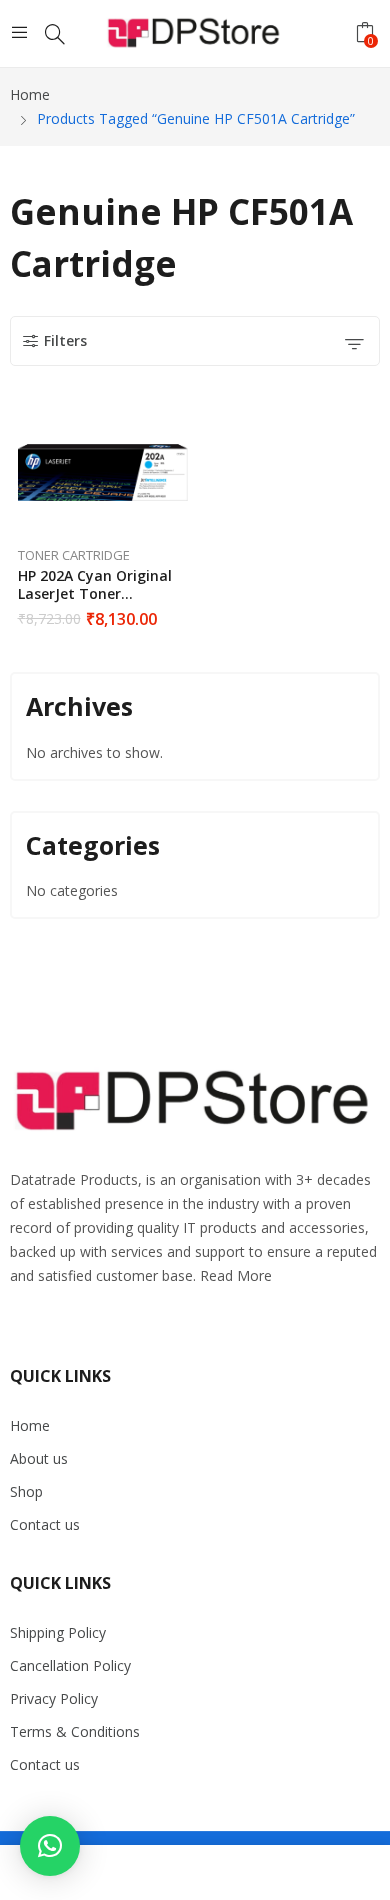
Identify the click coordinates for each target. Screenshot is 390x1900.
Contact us (45, 1524)
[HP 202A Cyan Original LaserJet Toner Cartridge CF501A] (103, 473)
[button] (50, 1846)
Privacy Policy (54, 1698)
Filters (65, 340)
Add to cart (183, 612)
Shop (26, 1491)
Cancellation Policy (70, 1665)
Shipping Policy (58, 1632)
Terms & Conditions (75, 1731)
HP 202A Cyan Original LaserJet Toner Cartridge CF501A (95, 593)
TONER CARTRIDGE (74, 555)
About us (39, 1458)
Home (30, 1425)
